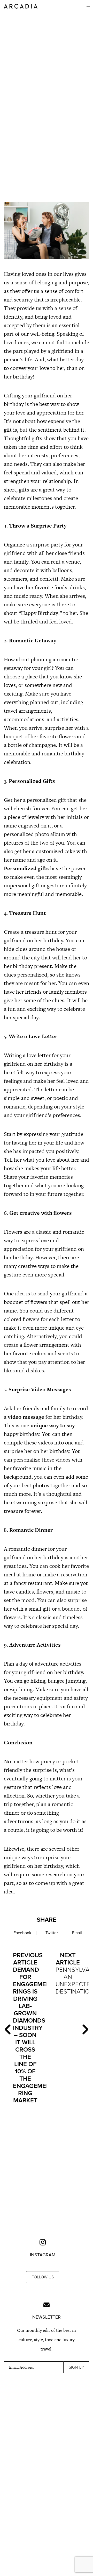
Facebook (22, 1933)
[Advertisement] (47, 150)
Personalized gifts (26, 868)
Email (77, 1933)
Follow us (43, 2277)
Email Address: (21, 2367)
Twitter (52, 1933)
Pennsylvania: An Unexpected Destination (70, 1973)
